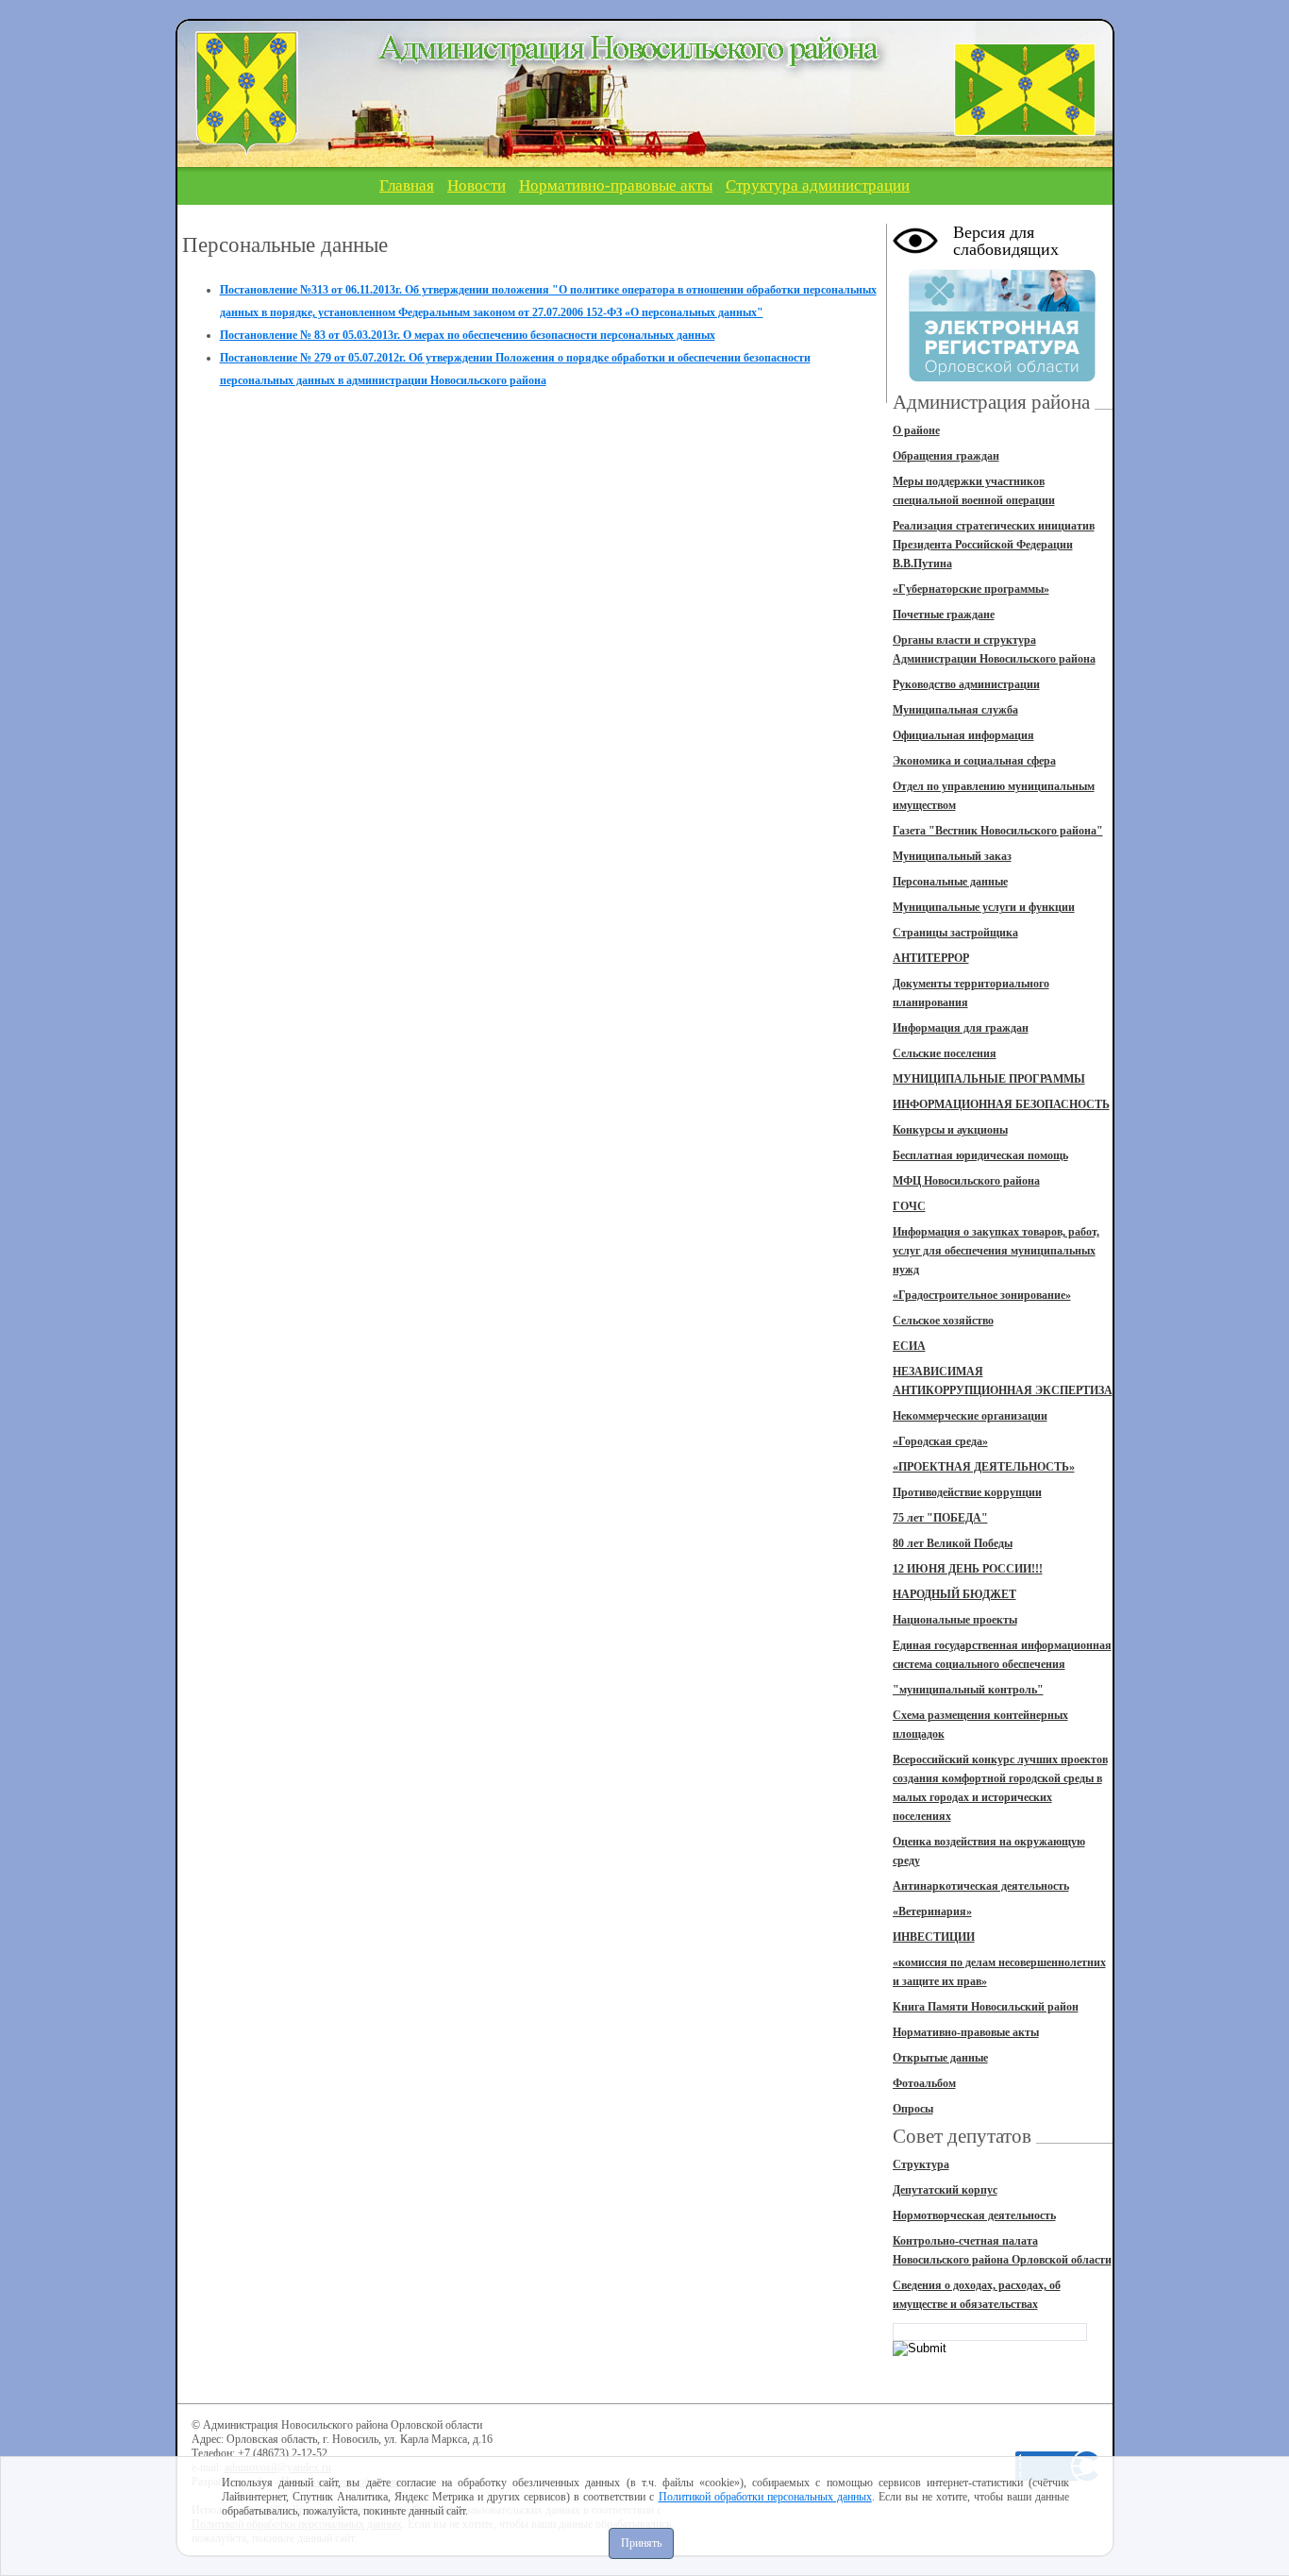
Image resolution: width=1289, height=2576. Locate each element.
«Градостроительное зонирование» (982, 1295)
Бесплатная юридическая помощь (980, 1155)
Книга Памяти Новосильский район (986, 2007)
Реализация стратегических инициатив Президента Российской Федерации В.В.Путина (994, 545)
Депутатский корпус (945, 2190)
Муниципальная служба (955, 710)
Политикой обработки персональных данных (765, 2497)
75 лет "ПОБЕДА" (940, 1518)
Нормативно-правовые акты (616, 185)
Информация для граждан (961, 1028)
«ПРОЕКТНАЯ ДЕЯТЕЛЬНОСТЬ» (984, 1467)
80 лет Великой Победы (953, 1543)
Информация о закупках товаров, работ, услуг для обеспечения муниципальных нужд (996, 1251)
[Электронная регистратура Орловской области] (1002, 379)
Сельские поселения (945, 1053)
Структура (921, 2164)
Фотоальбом (924, 2083)
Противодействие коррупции (967, 1492)
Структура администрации (818, 185)
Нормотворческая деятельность (974, 2215)
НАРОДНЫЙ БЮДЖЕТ (954, 1594)
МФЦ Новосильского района (966, 1181)
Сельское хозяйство (943, 1321)
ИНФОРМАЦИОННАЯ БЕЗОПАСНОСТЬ (1001, 1104)
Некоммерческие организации (970, 1416)
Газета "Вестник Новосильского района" (998, 831)
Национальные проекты (955, 1620)
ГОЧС (909, 1206)
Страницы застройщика (955, 933)
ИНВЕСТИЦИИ (934, 1937)
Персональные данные (950, 882)
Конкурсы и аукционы (950, 1130)
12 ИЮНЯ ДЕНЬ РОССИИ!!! (968, 1569)
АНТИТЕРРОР (931, 958)
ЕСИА (909, 1346)
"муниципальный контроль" (968, 1690)
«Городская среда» (940, 1441)
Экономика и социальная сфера (974, 761)
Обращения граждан (946, 456)
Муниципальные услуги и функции (984, 907)
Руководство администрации (966, 684)
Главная (407, 185)
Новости (477, 185)
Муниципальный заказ (952, 856)
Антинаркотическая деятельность (981, 1886)
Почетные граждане (944, 615)
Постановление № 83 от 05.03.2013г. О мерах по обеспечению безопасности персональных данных (468, 335)
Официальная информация (963, 735)
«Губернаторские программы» (971, 589)
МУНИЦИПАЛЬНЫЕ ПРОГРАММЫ (989, 1079)
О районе (916, 430)
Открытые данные (940, 2058)
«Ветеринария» (932, 1911)
